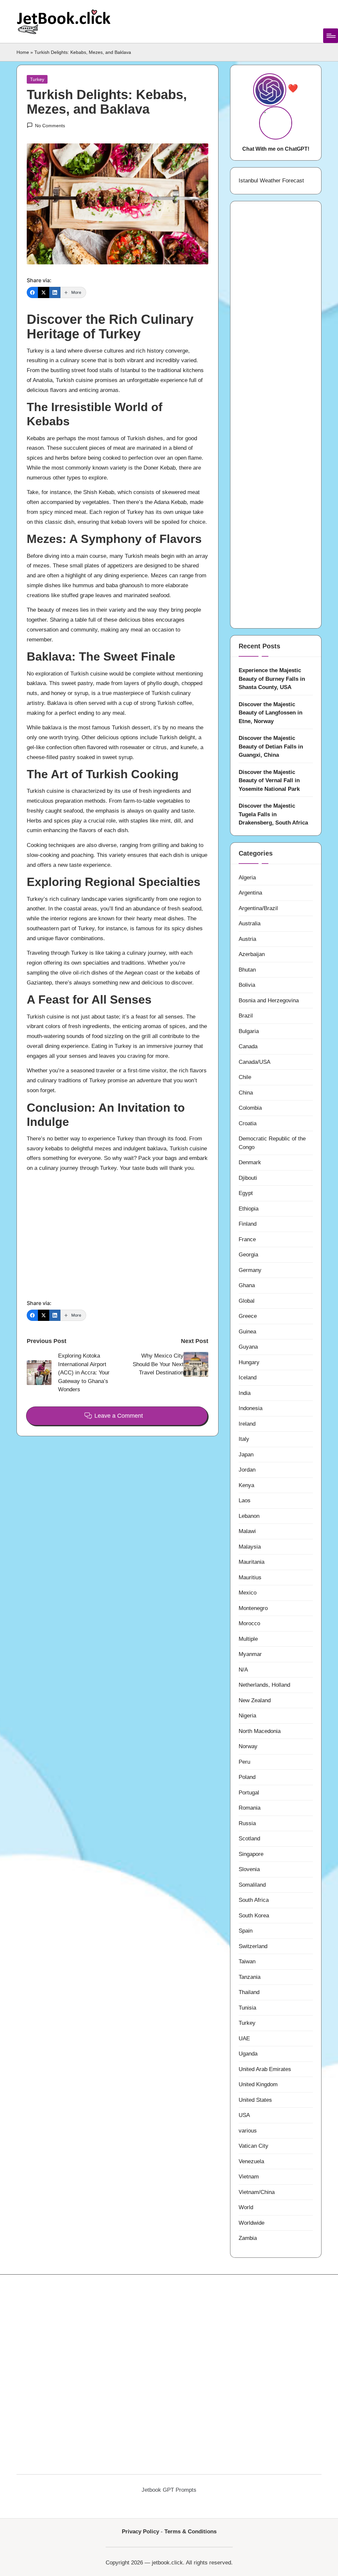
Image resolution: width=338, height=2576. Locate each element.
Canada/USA (254, 1062)
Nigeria (247, 1716)
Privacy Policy (140, 2532)
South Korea (254, 1916)
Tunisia (247, 2008)
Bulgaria (249, 1031)
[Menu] (331, 36)
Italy (244, 1439)
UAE (244, 2038)
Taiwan (247, 1961)
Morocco (249, 1623)
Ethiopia (249, 1209)
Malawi (247, 1531)
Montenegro (253, 1608)
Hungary (249, 1362)
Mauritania (252, 1562)
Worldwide (252, 2223)
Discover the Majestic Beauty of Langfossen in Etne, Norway (270, 713)
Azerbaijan (252, 954)
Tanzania (250, 1977)
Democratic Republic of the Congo (272, 1143)
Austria (247, 939)
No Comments (50, 126)
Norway (248, 1746)
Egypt (246, 1193)
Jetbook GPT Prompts (169, 2490)
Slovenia (249, 1869)
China (246, 1093)
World (246, 2207)
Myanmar (250, 1654)
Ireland (247, 1424)
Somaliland (252, 1885)
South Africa (254, 1900)
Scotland (249, 1839)
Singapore (251, 1854)
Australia (250, 923)
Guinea (247, 1332)
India (245, 1393)
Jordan (247, 1470)
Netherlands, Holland (264, 1685)
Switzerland (253, 1946)
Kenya (246, 1485)
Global (247, 1301)
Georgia (248, 1255)
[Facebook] (32, 292)
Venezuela (251, 2161)
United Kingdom (258, 2084)
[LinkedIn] (55, 292)
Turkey (37, 79)
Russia (247, 1823)
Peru (244, 1762)
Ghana (247, 1285)
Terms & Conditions (190, 2532)
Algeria (247, 878)
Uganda (248, 2054)
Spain (246, 1931)
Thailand (249, 1992)
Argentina (250, 893)
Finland (248, 1224)
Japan (246, 1455)
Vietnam (249, 2177)
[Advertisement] (118, 1233)
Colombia (250, 1108)
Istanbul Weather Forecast (271, 181)
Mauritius (250, 1577)
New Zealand (255, 1700)
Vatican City (253, 2146)
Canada (248, 1046)
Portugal (249, 1793)
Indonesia (251, 1408)
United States (255, 2100)
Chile (245, 1077)
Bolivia (247, 985)
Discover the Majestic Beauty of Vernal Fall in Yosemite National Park (269, 781)
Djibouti (248, 1178)
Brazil (246, 1016)
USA (244, 2115)
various (248, 2131)
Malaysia (250, 1547)
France (247, 1239)
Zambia (248, 2238)
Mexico (248, 1593)
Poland (247, 1777)
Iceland (248, 1378)
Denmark (250, 1162)
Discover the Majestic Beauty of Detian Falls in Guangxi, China (271, 747)
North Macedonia (260, 1731)
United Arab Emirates (265, 2069)
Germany (250, 1270)
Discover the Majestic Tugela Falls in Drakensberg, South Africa (273, 814)
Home (23, 52)
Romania (250, 1808)
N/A (243, 1670)
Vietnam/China (257, 2192)
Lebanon (249, 1516)
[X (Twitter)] (44, 292)
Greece (248, 1316)
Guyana (248, 1347)
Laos (245, 1500)
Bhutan (247, 970)
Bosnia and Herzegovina (269, 1000)
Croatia (248, 1123)
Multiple (248, 1639)
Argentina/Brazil (258, 908)
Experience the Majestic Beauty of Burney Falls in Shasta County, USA (272, 679)
